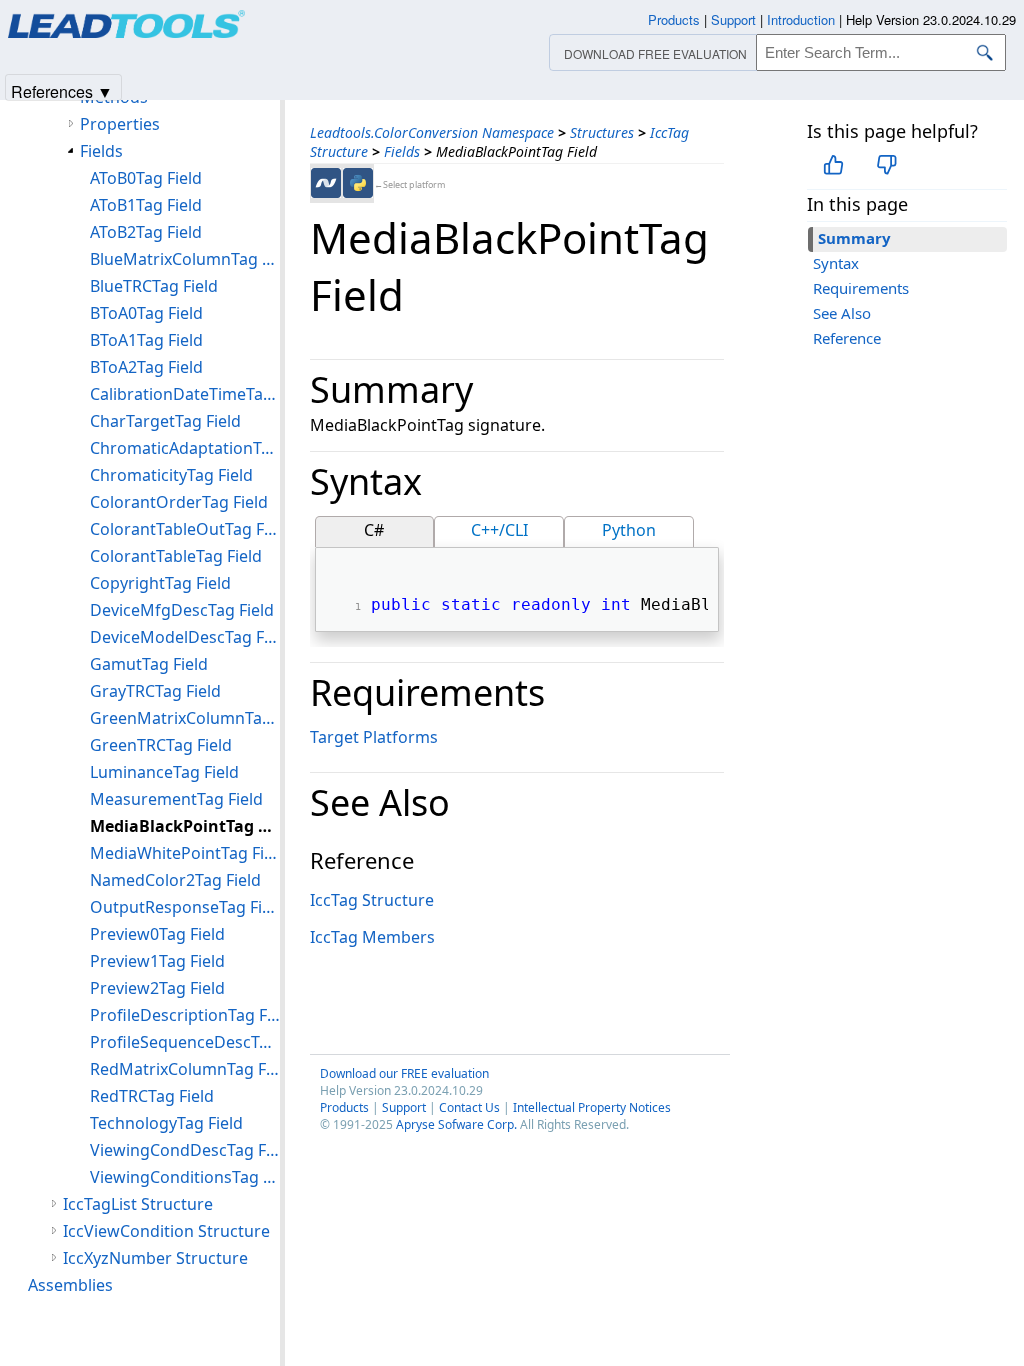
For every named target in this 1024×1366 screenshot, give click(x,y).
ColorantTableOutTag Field (185, 529)
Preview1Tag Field (157, 961)
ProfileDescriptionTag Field (185, 1015)
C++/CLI (499, 530)
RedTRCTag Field (152, 1096)
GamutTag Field (149, 664)
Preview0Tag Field (157, 934)
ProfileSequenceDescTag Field (185, 1042)
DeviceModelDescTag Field (185, 637)
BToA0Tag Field (146, 313)
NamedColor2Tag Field (175, 880)
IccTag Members (372, 937)
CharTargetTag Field (165, 421)
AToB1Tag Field (146, 205)
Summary (854, 238)
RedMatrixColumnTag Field (185, 1069)
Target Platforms (374, 737)
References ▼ (62, 90)
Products (344, 1107)
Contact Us (469, 1107)
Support (404, 1107)
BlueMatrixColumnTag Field (185, 259)
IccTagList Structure (138, 1204)
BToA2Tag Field (146, 367)
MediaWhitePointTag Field (185, 853)
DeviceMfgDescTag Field (182, 610)
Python (629, 530)
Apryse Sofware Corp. (456, 1124)
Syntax (836, 263)
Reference (847, 338)
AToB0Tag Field (146, 178)
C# (374, 530)
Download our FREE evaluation (404, 1073)
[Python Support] (358, 183)
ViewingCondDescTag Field (185, 1150)
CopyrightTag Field (160, 583)
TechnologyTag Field (166, 1123)
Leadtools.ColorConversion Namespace (432, 132)
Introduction (801, 19)
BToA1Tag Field (146, 340)
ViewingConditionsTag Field (185, 1177)
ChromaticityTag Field (171, 475)
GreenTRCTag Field (161, 745)
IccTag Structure (372, 900)
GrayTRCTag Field (155, 691)
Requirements (861, 288)
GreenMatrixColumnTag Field (185, 718)
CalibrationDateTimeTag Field (185, 394)
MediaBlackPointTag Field (185, 826)
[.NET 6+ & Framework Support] (326, 183)
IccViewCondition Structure (166, 1231)
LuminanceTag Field (164, 772)
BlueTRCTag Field (154, 286)
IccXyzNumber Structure (155, 1258)
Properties (120, 124)
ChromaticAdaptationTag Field (185, 448)
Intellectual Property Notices (592, 1107)
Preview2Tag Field (157, 988)
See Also (842, 313)
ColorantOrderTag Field (179, 502)
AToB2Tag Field (146, 232)
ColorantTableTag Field (176, 556)
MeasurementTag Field (176, 799)
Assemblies (70, 1285)
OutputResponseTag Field (185, 907)
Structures (602, 132)
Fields (402, 151)
